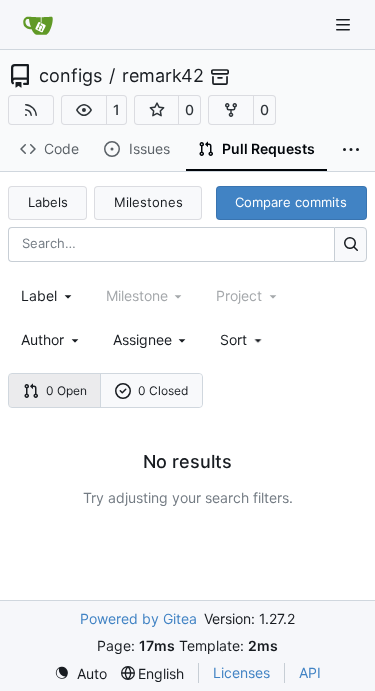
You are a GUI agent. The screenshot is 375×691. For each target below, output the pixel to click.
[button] (84, 110)
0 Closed (163, 390)
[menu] (242, 339)
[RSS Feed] (31, 110)
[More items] (351, 150)
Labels (48, 202)
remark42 (163, 76)
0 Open (66, 390)
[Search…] (350, 244)
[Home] (38, 25)
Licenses (241, 672)
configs (70, 76)
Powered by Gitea (138, 618)
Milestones (148, 202)
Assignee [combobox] (142, 339)
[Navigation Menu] (345, 24)
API (310, 672)
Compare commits (291, 202)
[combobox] (48, 295)
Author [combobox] (42, 339)
